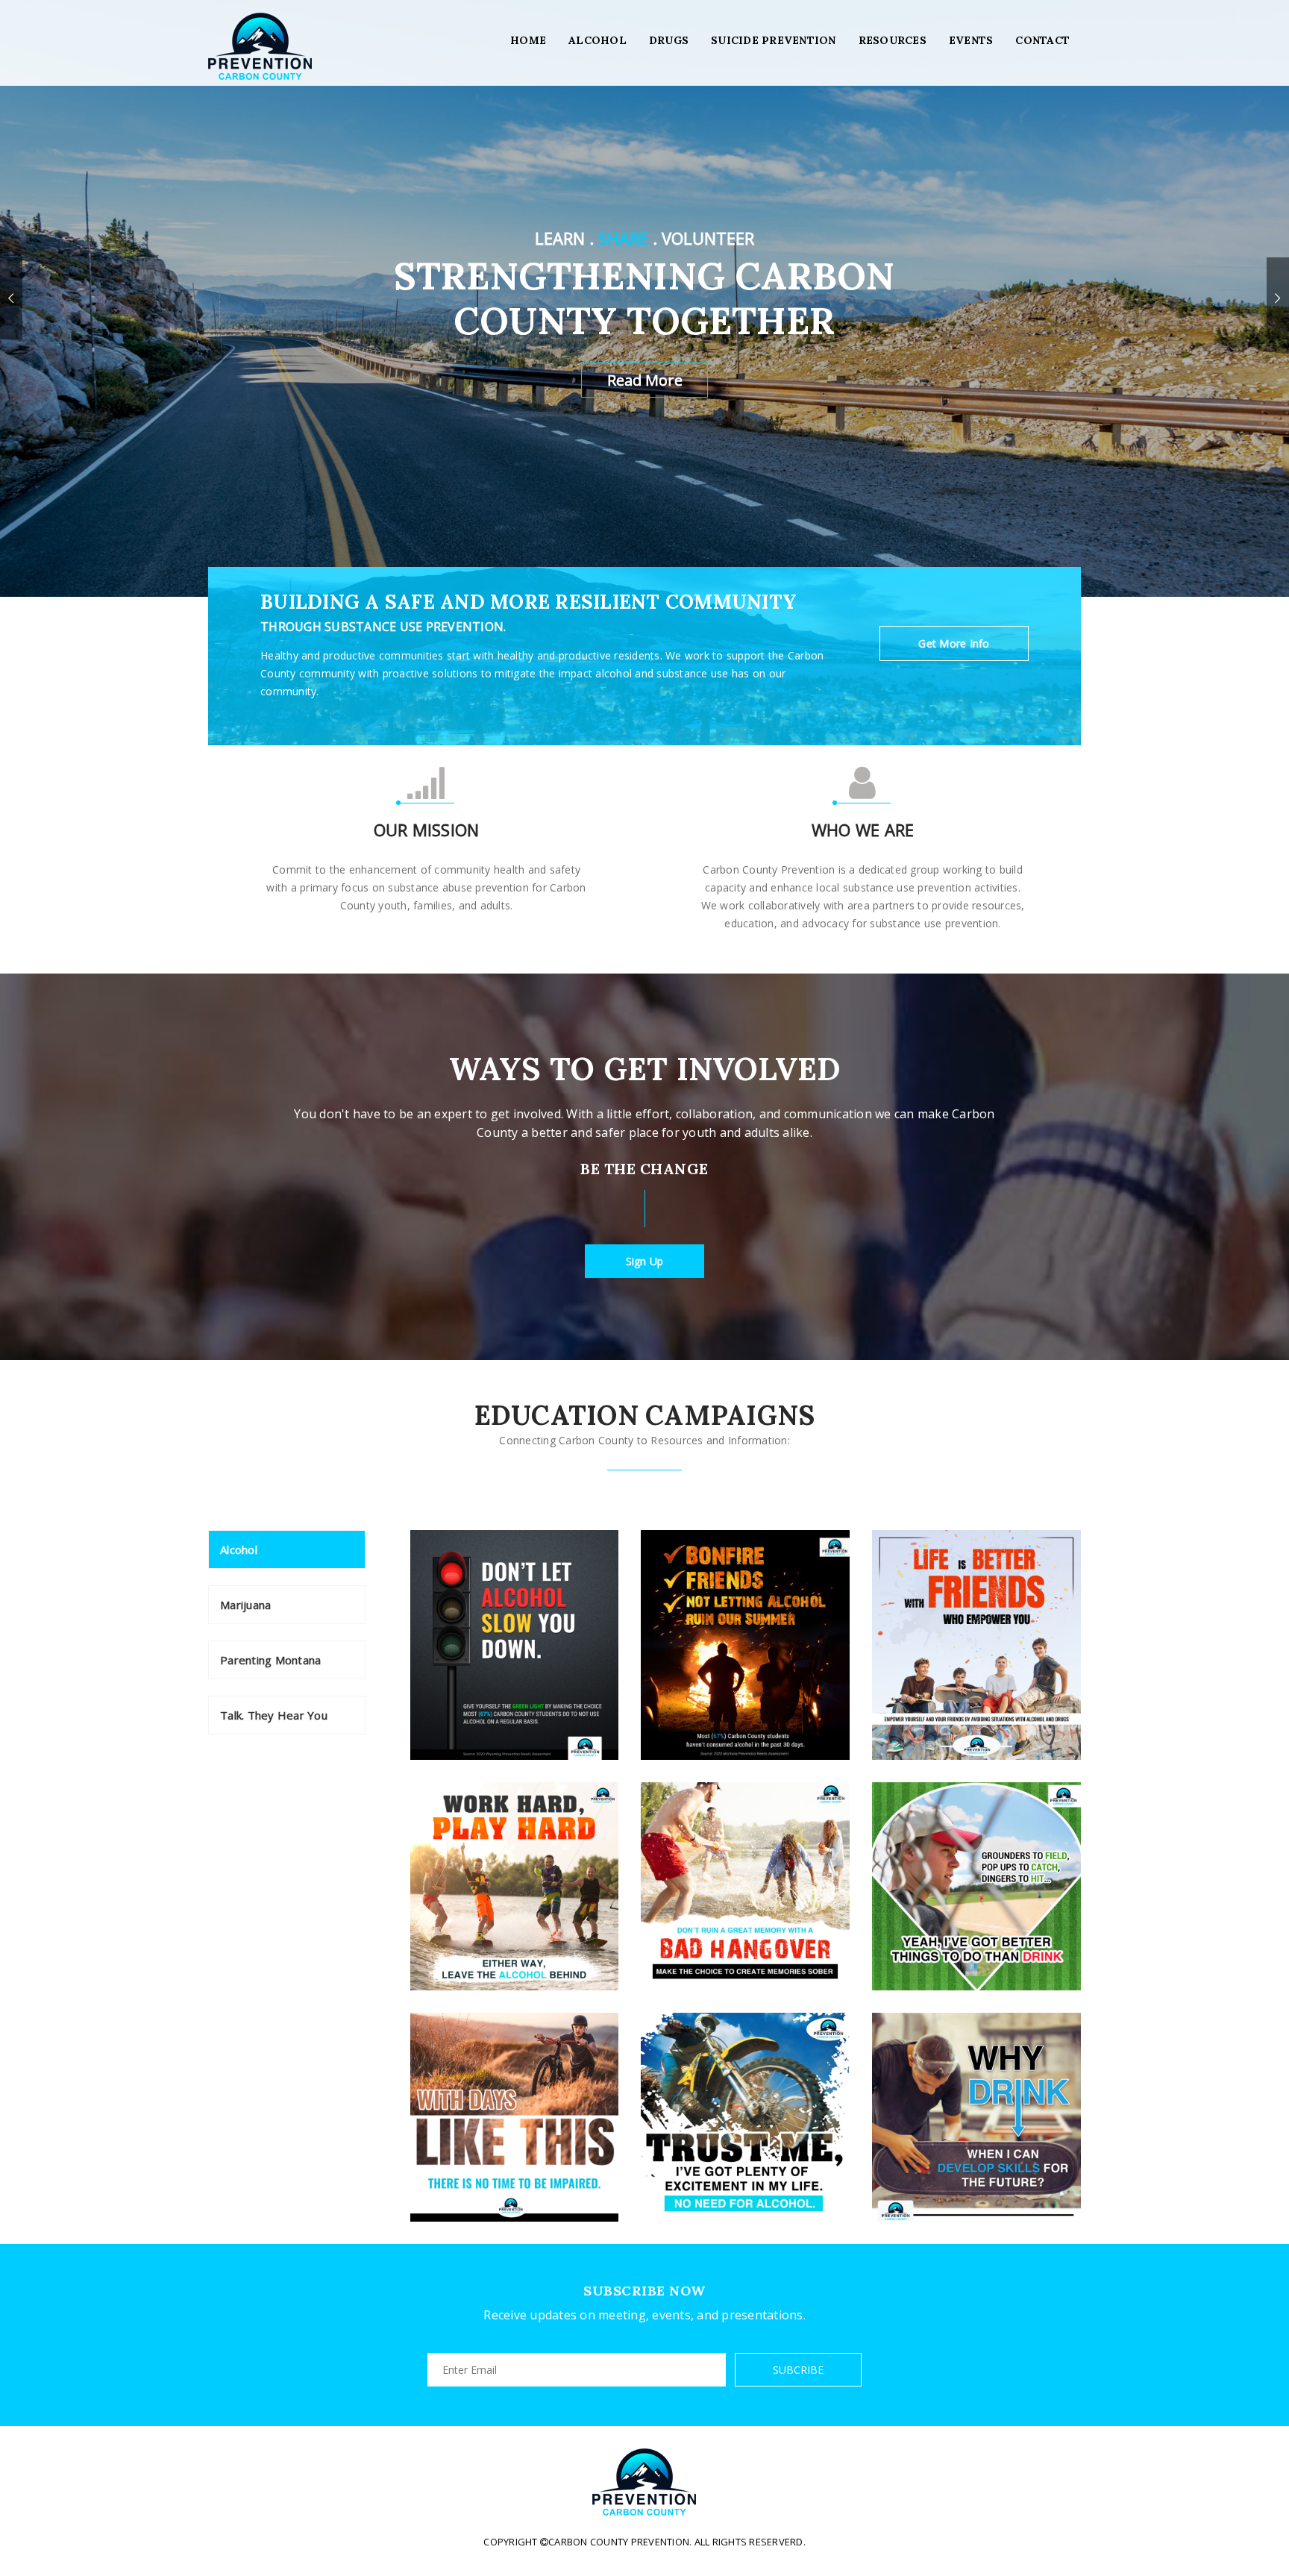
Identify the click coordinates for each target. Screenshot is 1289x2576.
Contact (1042, 40)
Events (971, 40)
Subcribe (798, 2370)
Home (528, 40)
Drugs (669, 40)
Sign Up (645, 1261)
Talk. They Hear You (274, 1715)
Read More (645, 380)
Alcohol (598, 40)
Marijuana (245, 1605)
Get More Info (954, 643)
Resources (893, 40)
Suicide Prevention (774, 40)
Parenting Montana (270, 1660)
